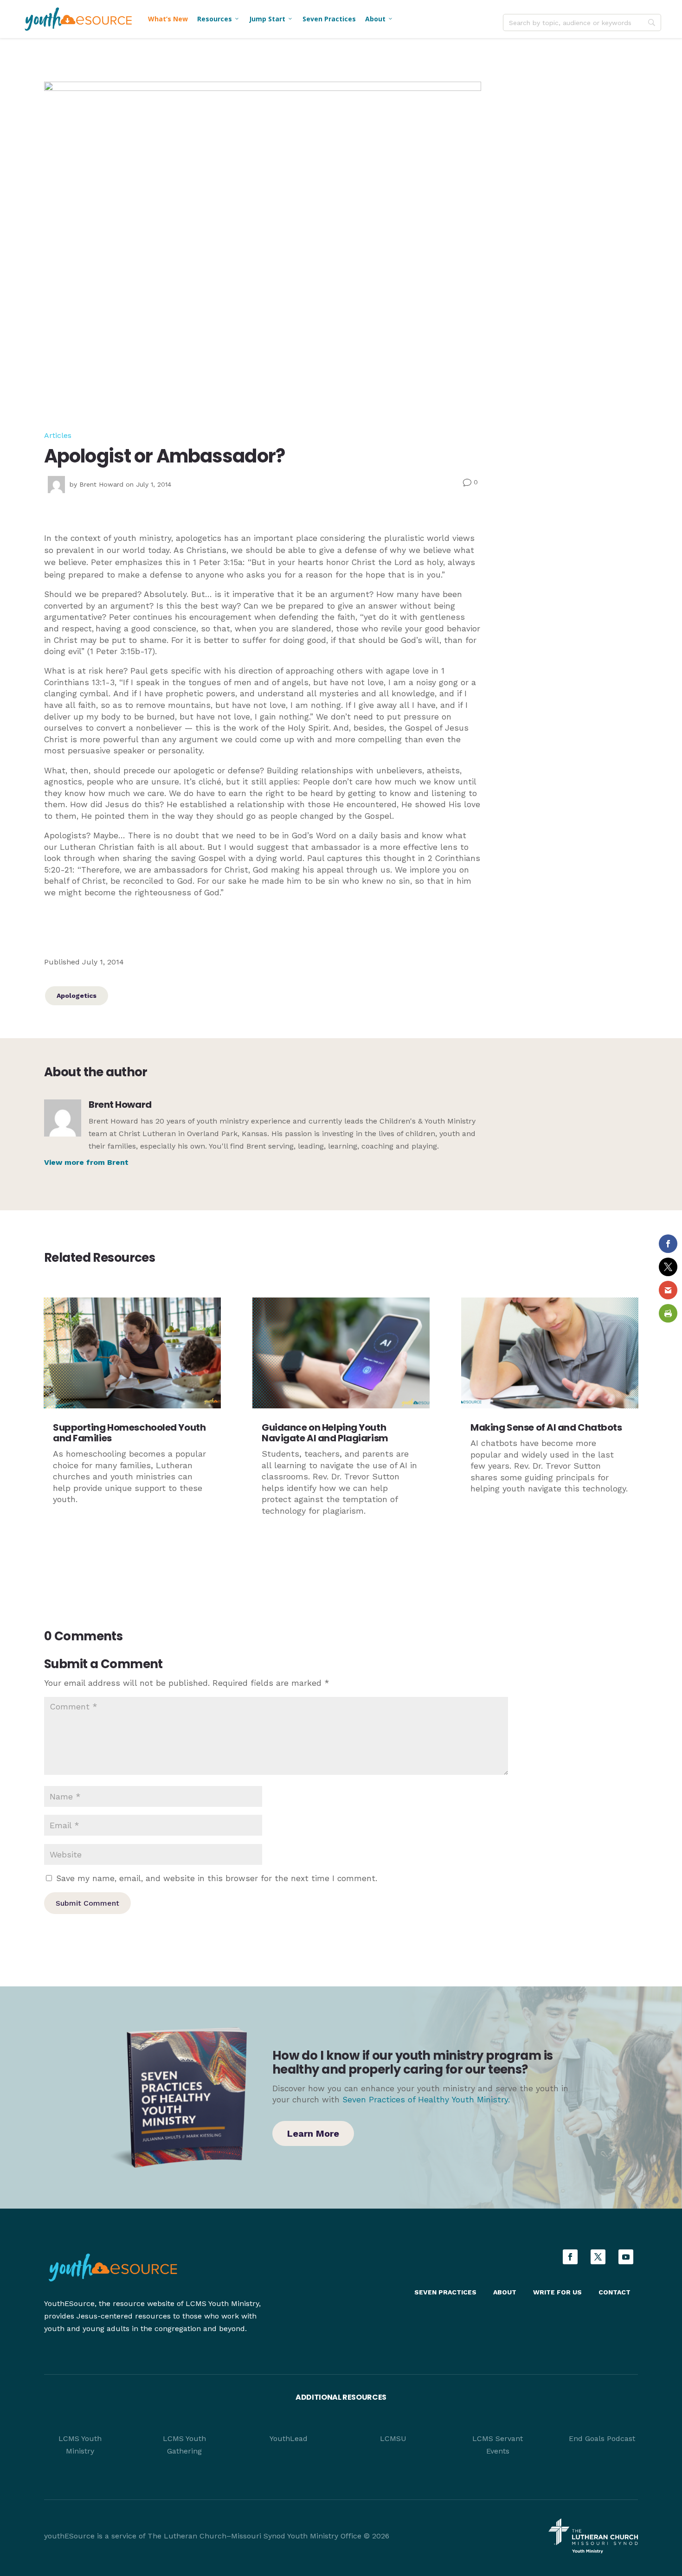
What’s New (168, 19)
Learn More (313, 2133)
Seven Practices (329, 19)
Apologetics (77, 996)
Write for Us (557, 2292)
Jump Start (271, 19)
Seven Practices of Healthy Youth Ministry (425, 2100)
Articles (58, 435)
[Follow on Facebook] (570, 2257)
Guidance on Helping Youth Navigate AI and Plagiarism (325, 1433)
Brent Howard (101, 484)
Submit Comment (87, 1903)
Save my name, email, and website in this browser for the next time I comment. (217, 1878)
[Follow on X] (598, 2257)
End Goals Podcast (602, 2438)
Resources (219, 19)
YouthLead (289, 2438)
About (379, 19)
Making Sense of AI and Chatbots (546, 1427)
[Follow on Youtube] (626, 2257)
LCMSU (393, 2438)
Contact (614, 2292)
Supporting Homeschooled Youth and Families (129, 1433)
